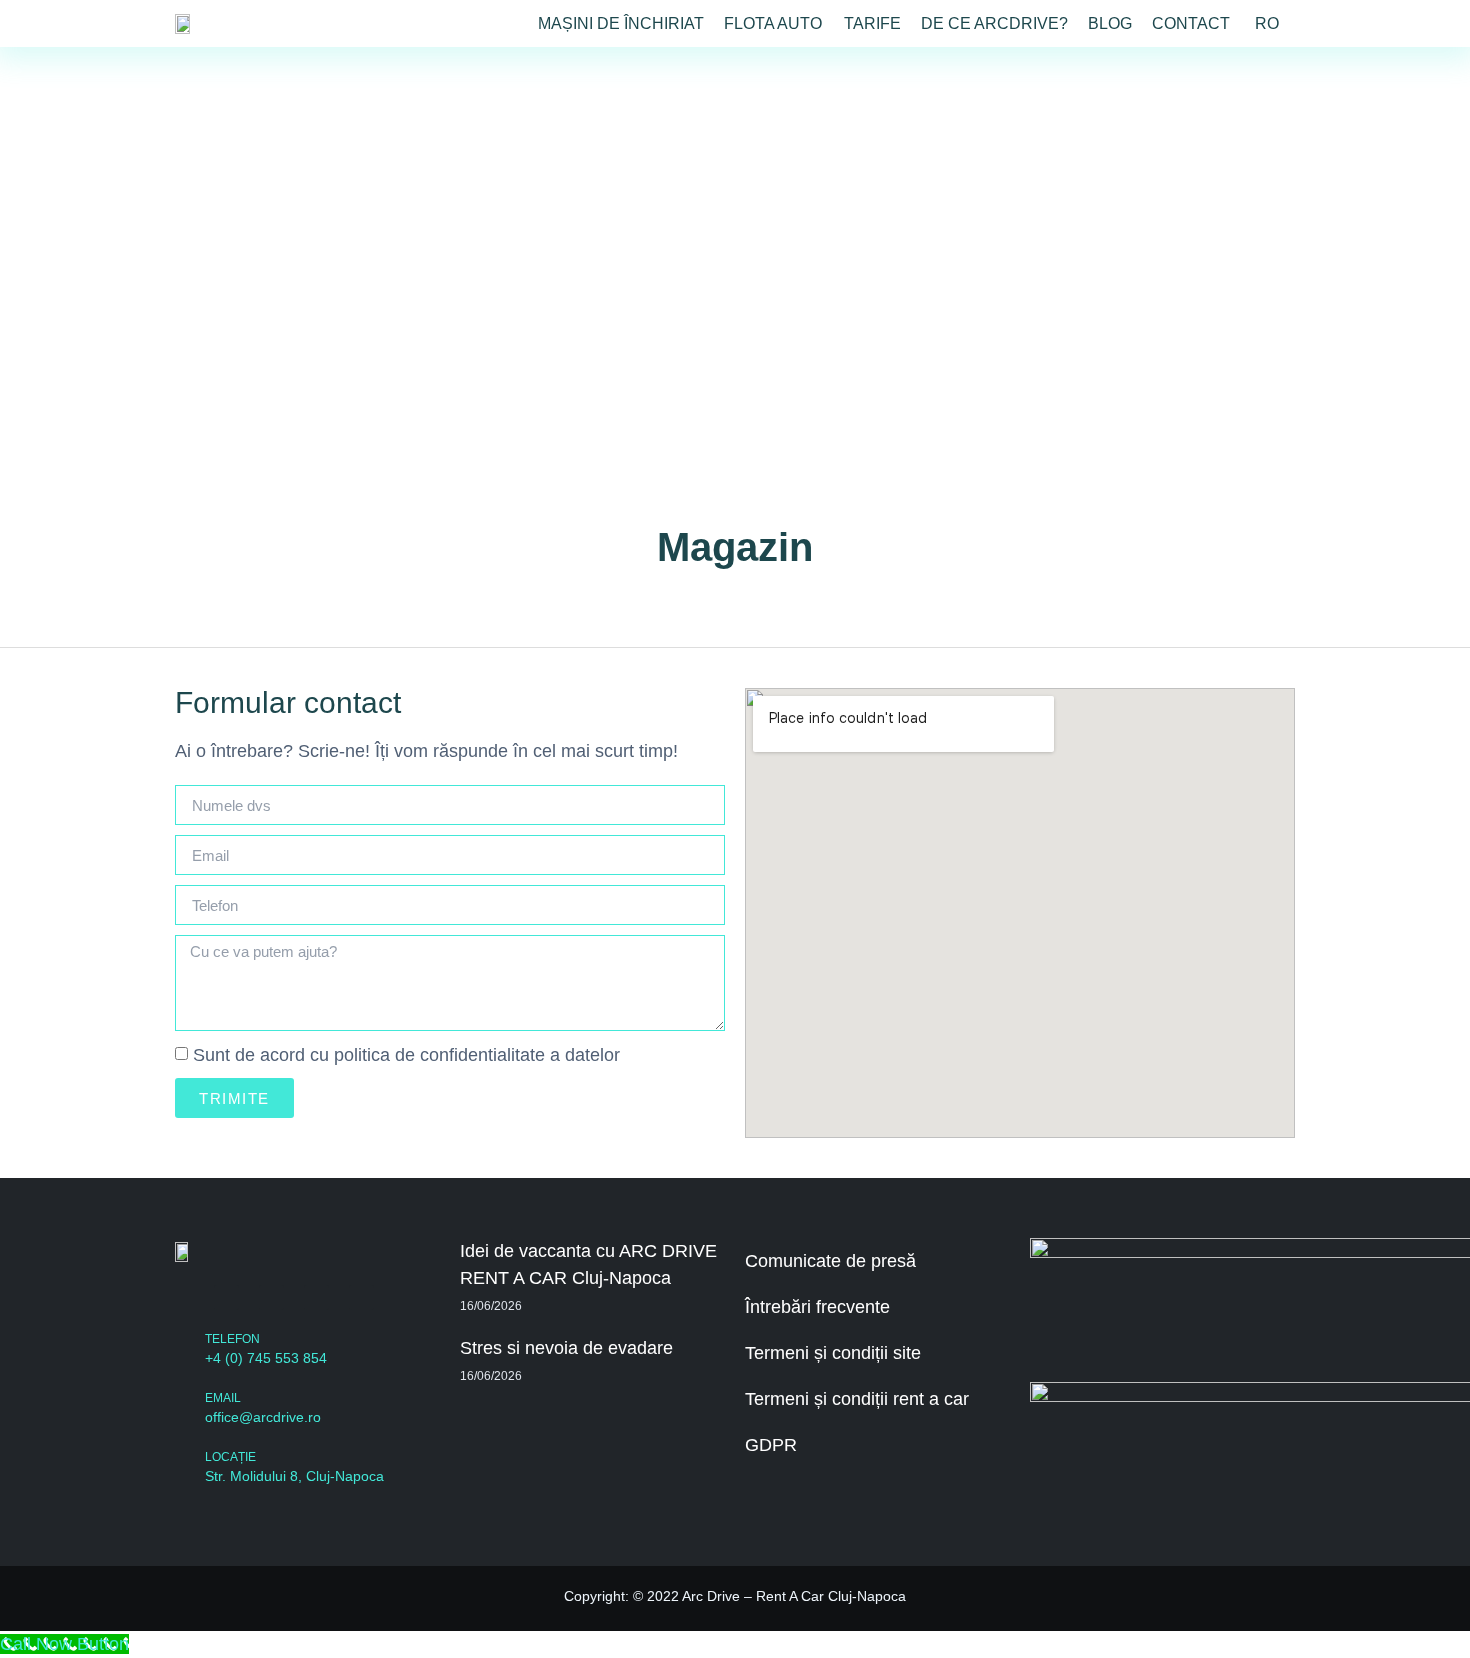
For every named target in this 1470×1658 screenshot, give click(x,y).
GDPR (771, 1445)
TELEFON (232, 1339)
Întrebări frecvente (817, 1307)
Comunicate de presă (830, 1261)
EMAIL (223, 1398)
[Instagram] (271, 1297)
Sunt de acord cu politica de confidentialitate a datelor (406, 1055)
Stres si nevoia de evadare (566, 1348)
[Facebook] (226, 1297)
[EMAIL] (185, 1409)
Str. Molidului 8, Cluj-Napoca (294, 1476)
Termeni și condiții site (833, 1353)
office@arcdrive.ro (263, 1417)
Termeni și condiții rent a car (857, 1399)
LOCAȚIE (230, 1457)
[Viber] (361, 1297)
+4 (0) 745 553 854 (266, 1358)
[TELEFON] (185, 1350)
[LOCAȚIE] (185, 1468)
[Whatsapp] (316, 1297)
